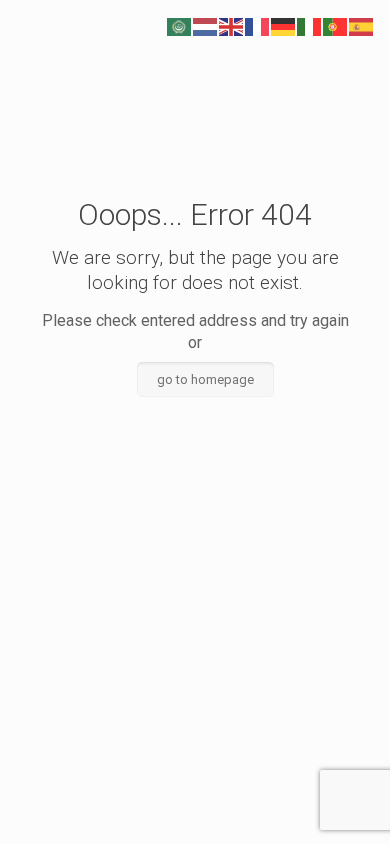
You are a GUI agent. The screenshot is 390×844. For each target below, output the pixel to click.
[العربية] (180, 25)
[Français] (258, 25)
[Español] (362, 25)
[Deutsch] (284, 25)
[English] (232, 25)
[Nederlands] (206, 25)
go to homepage (205, 379)
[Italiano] (310, 25)
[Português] (336, 25)
